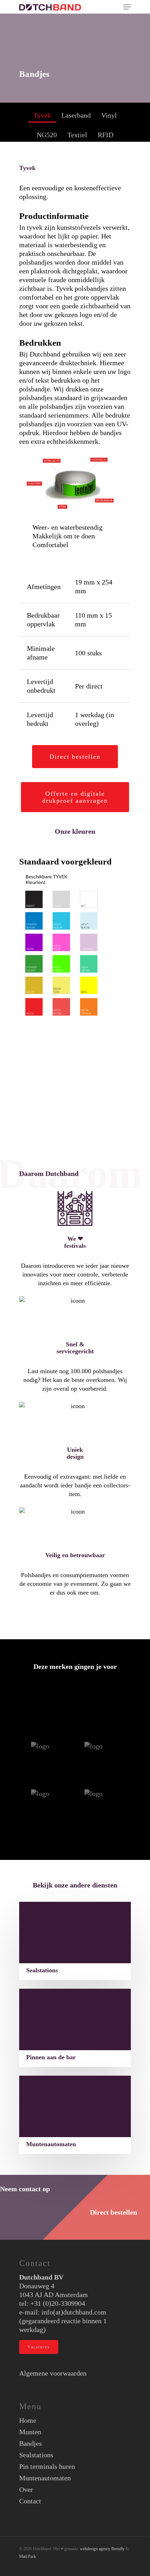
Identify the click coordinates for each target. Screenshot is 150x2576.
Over (26, 2489)
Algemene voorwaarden (53, 2373)
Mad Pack (28, 2556)
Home (28, 2420)
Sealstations (36, 2455)
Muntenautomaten (45, 2478)
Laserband (76, 115)
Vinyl (109, 115)
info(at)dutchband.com (74, 2312)
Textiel (77, 135)
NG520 (47, 135)
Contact (30, 2501)
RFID (106, 135)
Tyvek (42, 115)
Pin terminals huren (47, 2466)
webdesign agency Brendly (103, 2549)
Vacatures (39, 2347)
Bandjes (31, 2443)
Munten (30, 2432)
